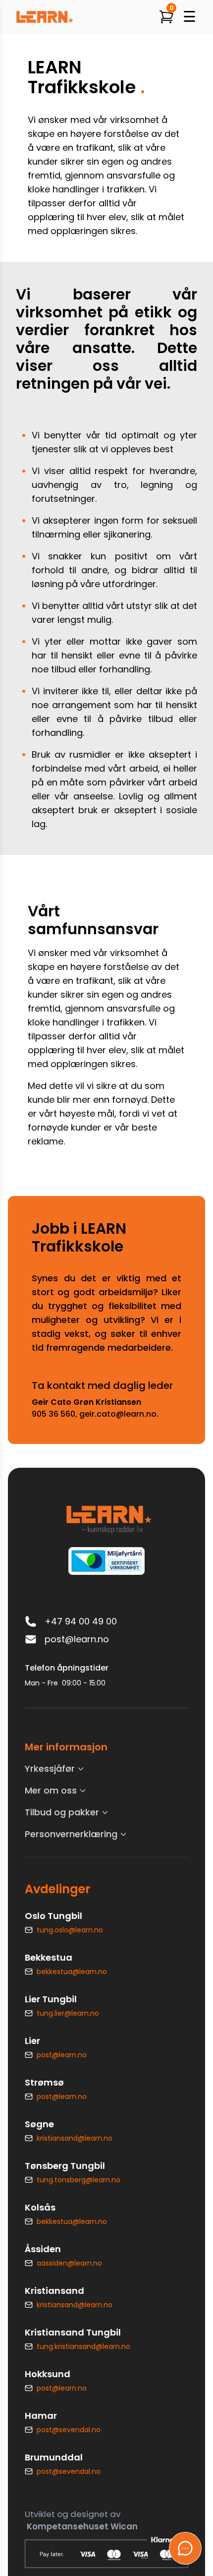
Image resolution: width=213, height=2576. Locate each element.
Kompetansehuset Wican (82, 2526)
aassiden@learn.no (69, 2263)
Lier (32, 2041)
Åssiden (43, 2249)
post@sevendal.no (69, 2430)
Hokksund (48, 2374)
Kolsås (40, 2207)
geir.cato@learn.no (118, 1414)
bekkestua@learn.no (72, 1972)
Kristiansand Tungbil (73, 2332)
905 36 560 (53, 1414)
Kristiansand (54, 2291)
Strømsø (44, 2082)
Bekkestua (49, 1957)
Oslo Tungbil (53, 1916)
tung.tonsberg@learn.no (79, 2180)
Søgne (39, 2124)
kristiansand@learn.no (75, 2138)
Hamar (41, 2416)
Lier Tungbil (51, 1999)
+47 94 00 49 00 (81, 1621)
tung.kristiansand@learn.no (83, 2346)
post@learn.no (77, 1639)
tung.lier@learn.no (68, 2013)
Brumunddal (54, 2457)
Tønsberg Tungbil (65, 2166)
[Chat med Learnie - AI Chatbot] (185, 2548)
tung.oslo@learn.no (70, 1930)
